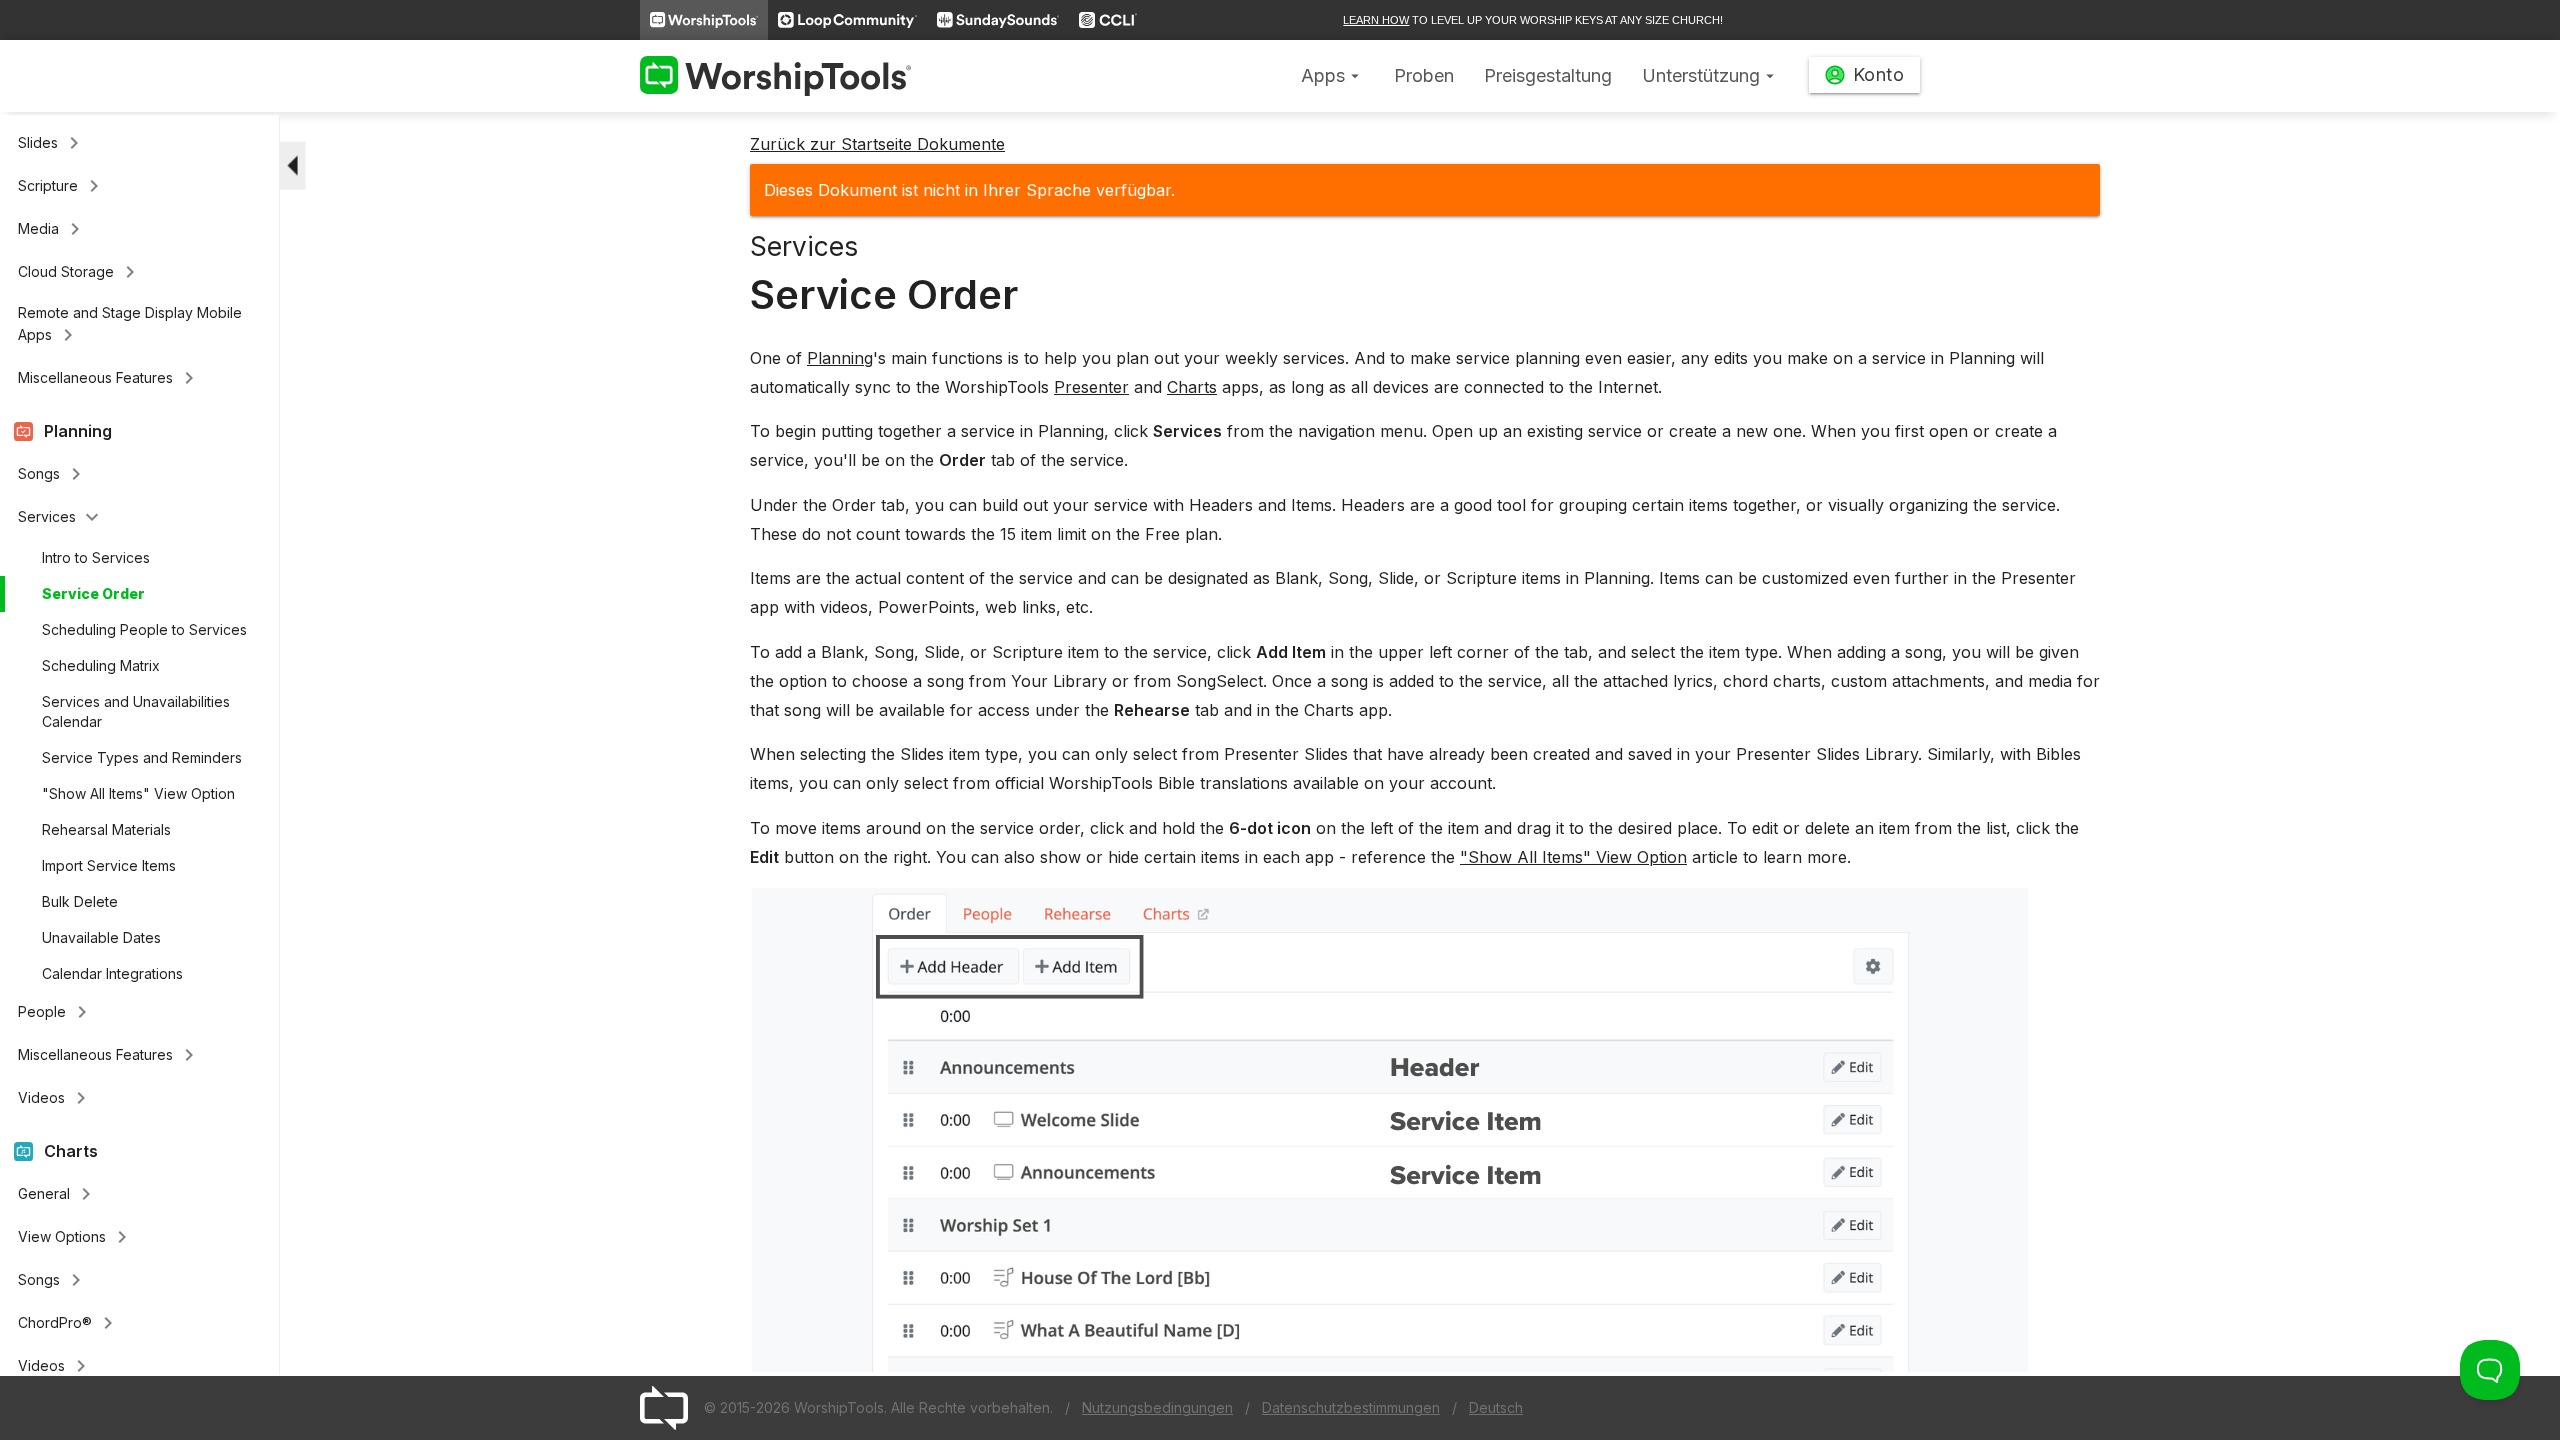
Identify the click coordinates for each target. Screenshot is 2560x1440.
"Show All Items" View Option (138, 793)
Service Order (93, 593)
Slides (52, 143)
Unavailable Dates (101, 937)
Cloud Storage (80, 272)
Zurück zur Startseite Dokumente (877, 144)
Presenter (1091, 387)
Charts (1192, 387)
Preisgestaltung (1548, 75)
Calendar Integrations (112, 973)
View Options (76, 1237)
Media (52, 229)
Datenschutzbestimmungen (1351, 1407)
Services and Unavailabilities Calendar (136, 711)
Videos (55, 1098)
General (58, 1194)
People (56, 1012)
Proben (1424, 75)
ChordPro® (69, 1323)
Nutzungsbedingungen (1157, 1407)
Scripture (62, 186)
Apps (1332, 75)
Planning (840, 358)
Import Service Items (109, 865)
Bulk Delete (80, 901)
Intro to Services (96, 557)
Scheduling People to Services (144, 629)
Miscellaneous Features (109, 378)
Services (61, 517)
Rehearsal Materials (106, 829)
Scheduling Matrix (101, 665)
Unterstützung (1710, 75)
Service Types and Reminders (142, 757)
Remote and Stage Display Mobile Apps (130, 325)
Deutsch (1496, 1407)
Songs (53, 474)
